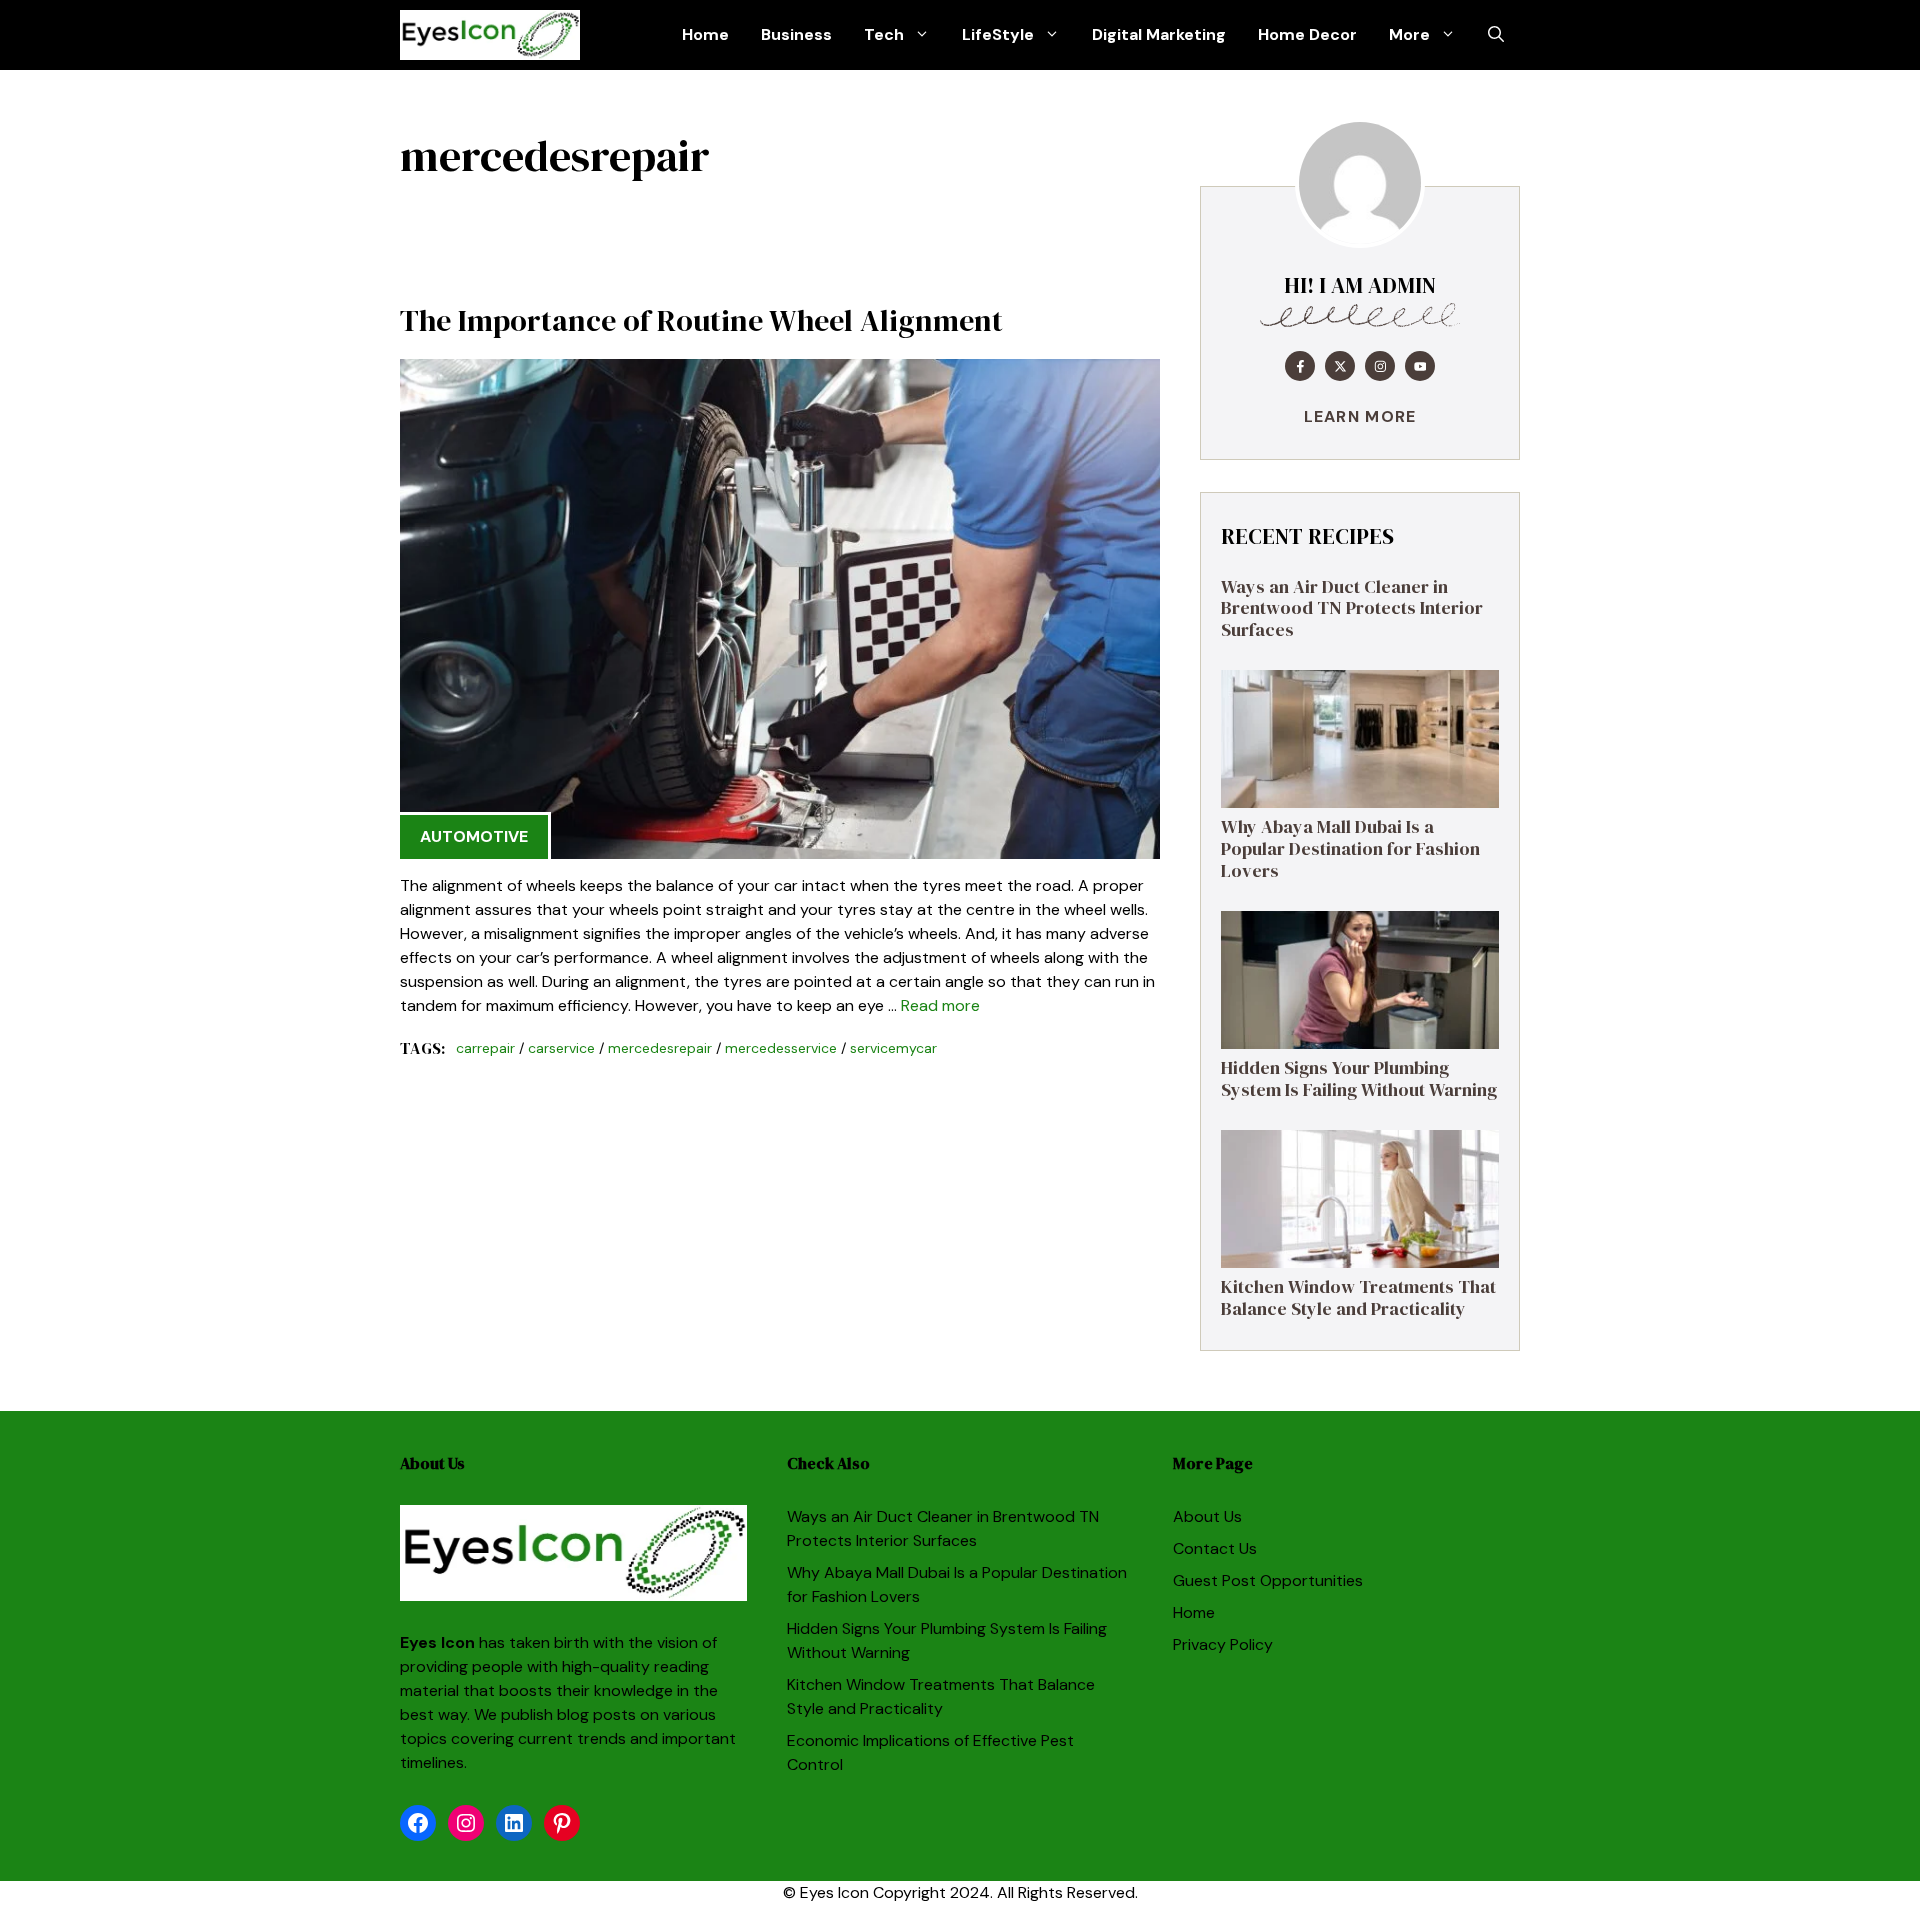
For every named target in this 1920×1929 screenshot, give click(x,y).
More (1409, 34)
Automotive (474, 836)
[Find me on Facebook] (1300, 366)
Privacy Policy (1223, 1644)
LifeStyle (998, 34)
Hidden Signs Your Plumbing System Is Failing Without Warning (1359, 1078)
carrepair (485, 1048)
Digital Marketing (1159, 34)
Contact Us (1215, 1548)
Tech (884, 34)
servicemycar (893, 1048)
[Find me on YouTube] (1420, 366)
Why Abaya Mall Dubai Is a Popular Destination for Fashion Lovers (1350, 848)
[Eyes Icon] (490, 35)
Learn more (1360, 416)
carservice (561, 1048)
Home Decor (1307, 34)
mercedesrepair (660, 1048)
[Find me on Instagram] (1380, 366)
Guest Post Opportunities (1268, 1580)
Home (705, 34)
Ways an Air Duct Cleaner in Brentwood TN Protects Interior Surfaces (1352, 608)
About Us (1207, 1516)
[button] (1496, 35)
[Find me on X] (1340, 366)
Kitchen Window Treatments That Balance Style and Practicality (1358, 1297)
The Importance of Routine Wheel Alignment (701, 320)
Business (796, 34)
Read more (940, 1005)
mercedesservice (781, 1048)
